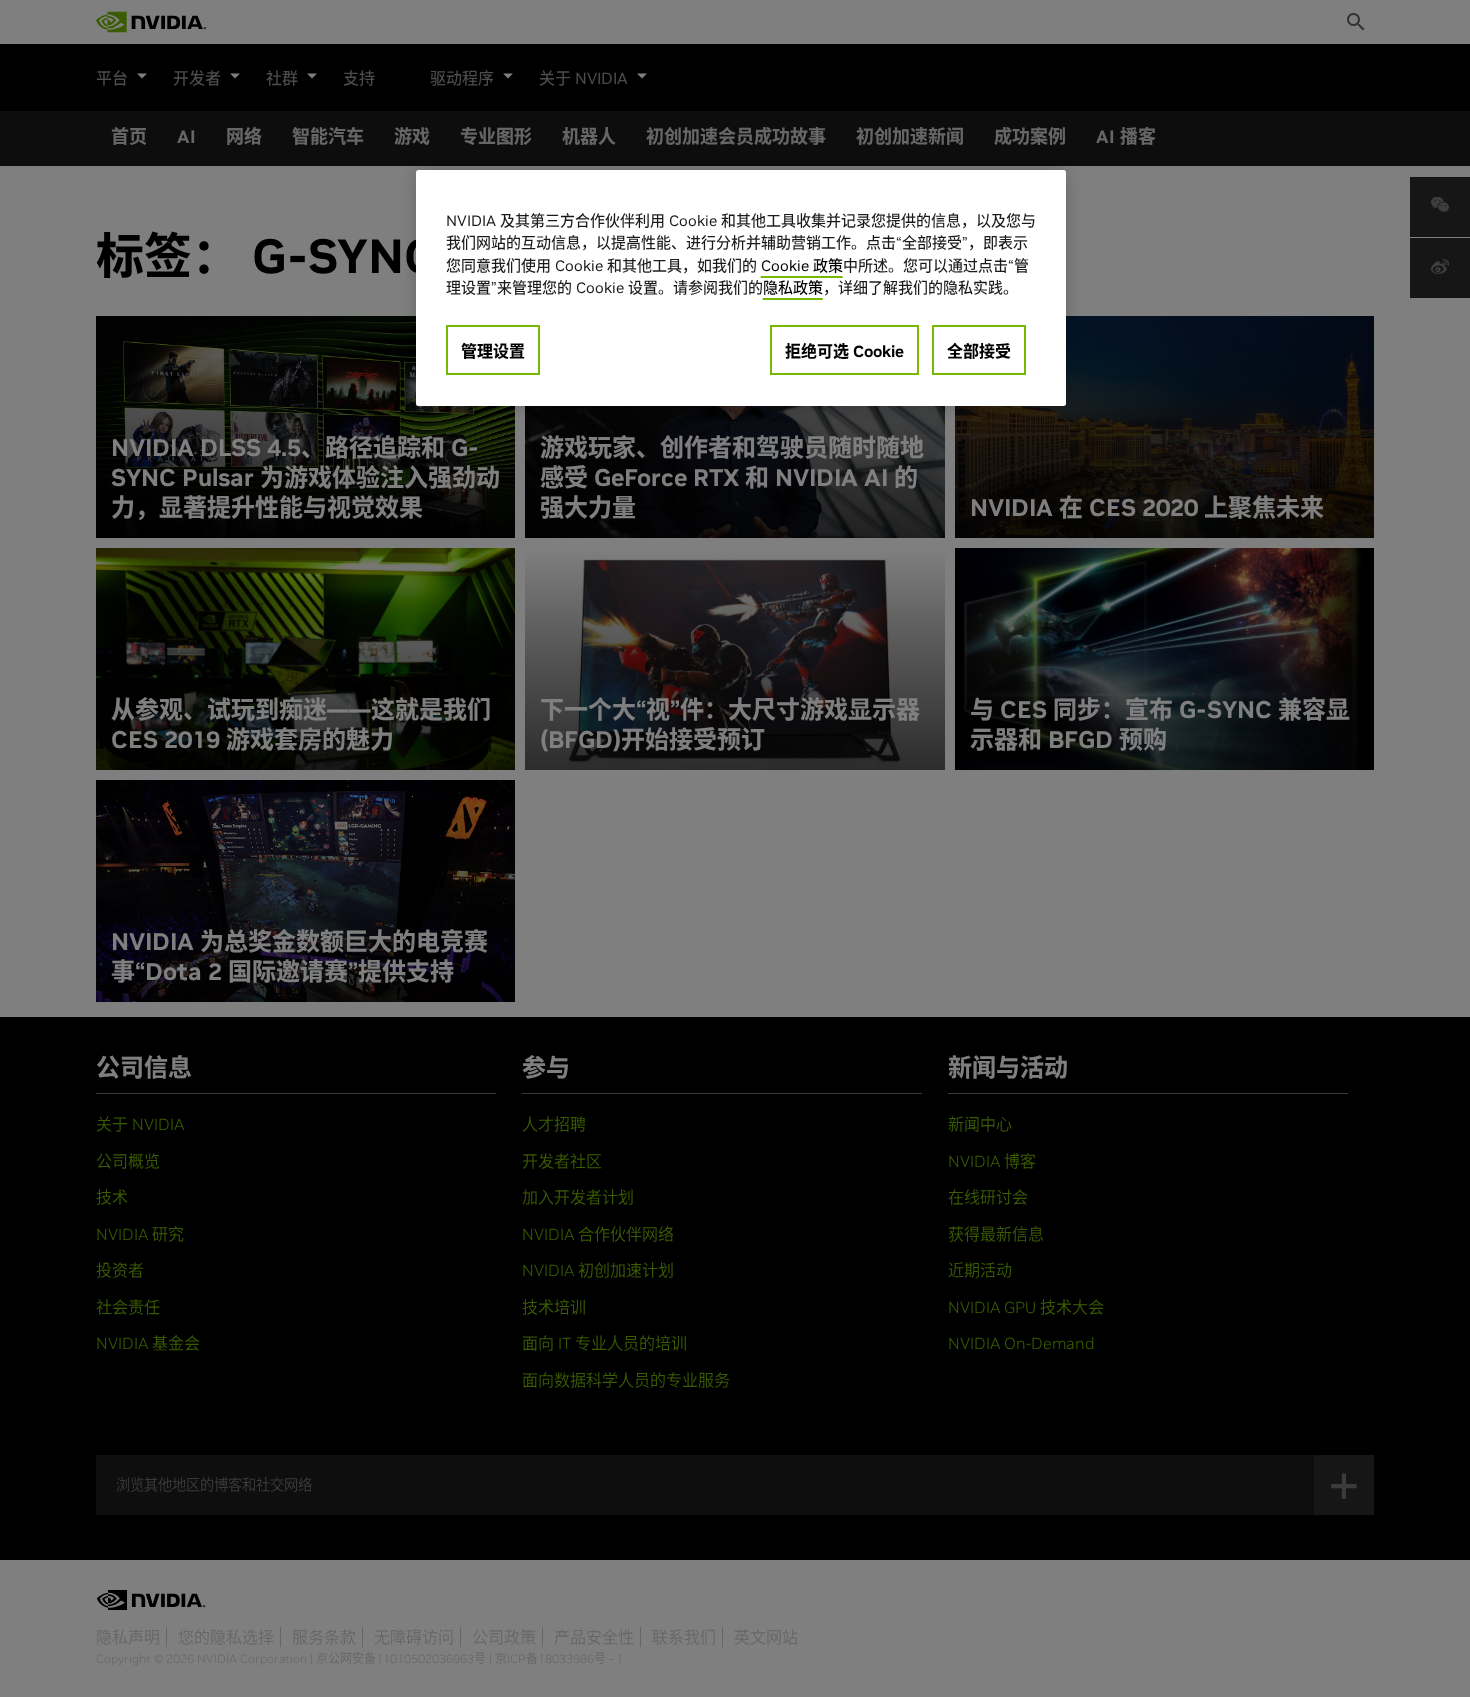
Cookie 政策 (802, 265)
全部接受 (979, 351)
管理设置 (493, 351)
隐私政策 (793, 287)
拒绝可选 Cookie (844, 351)
